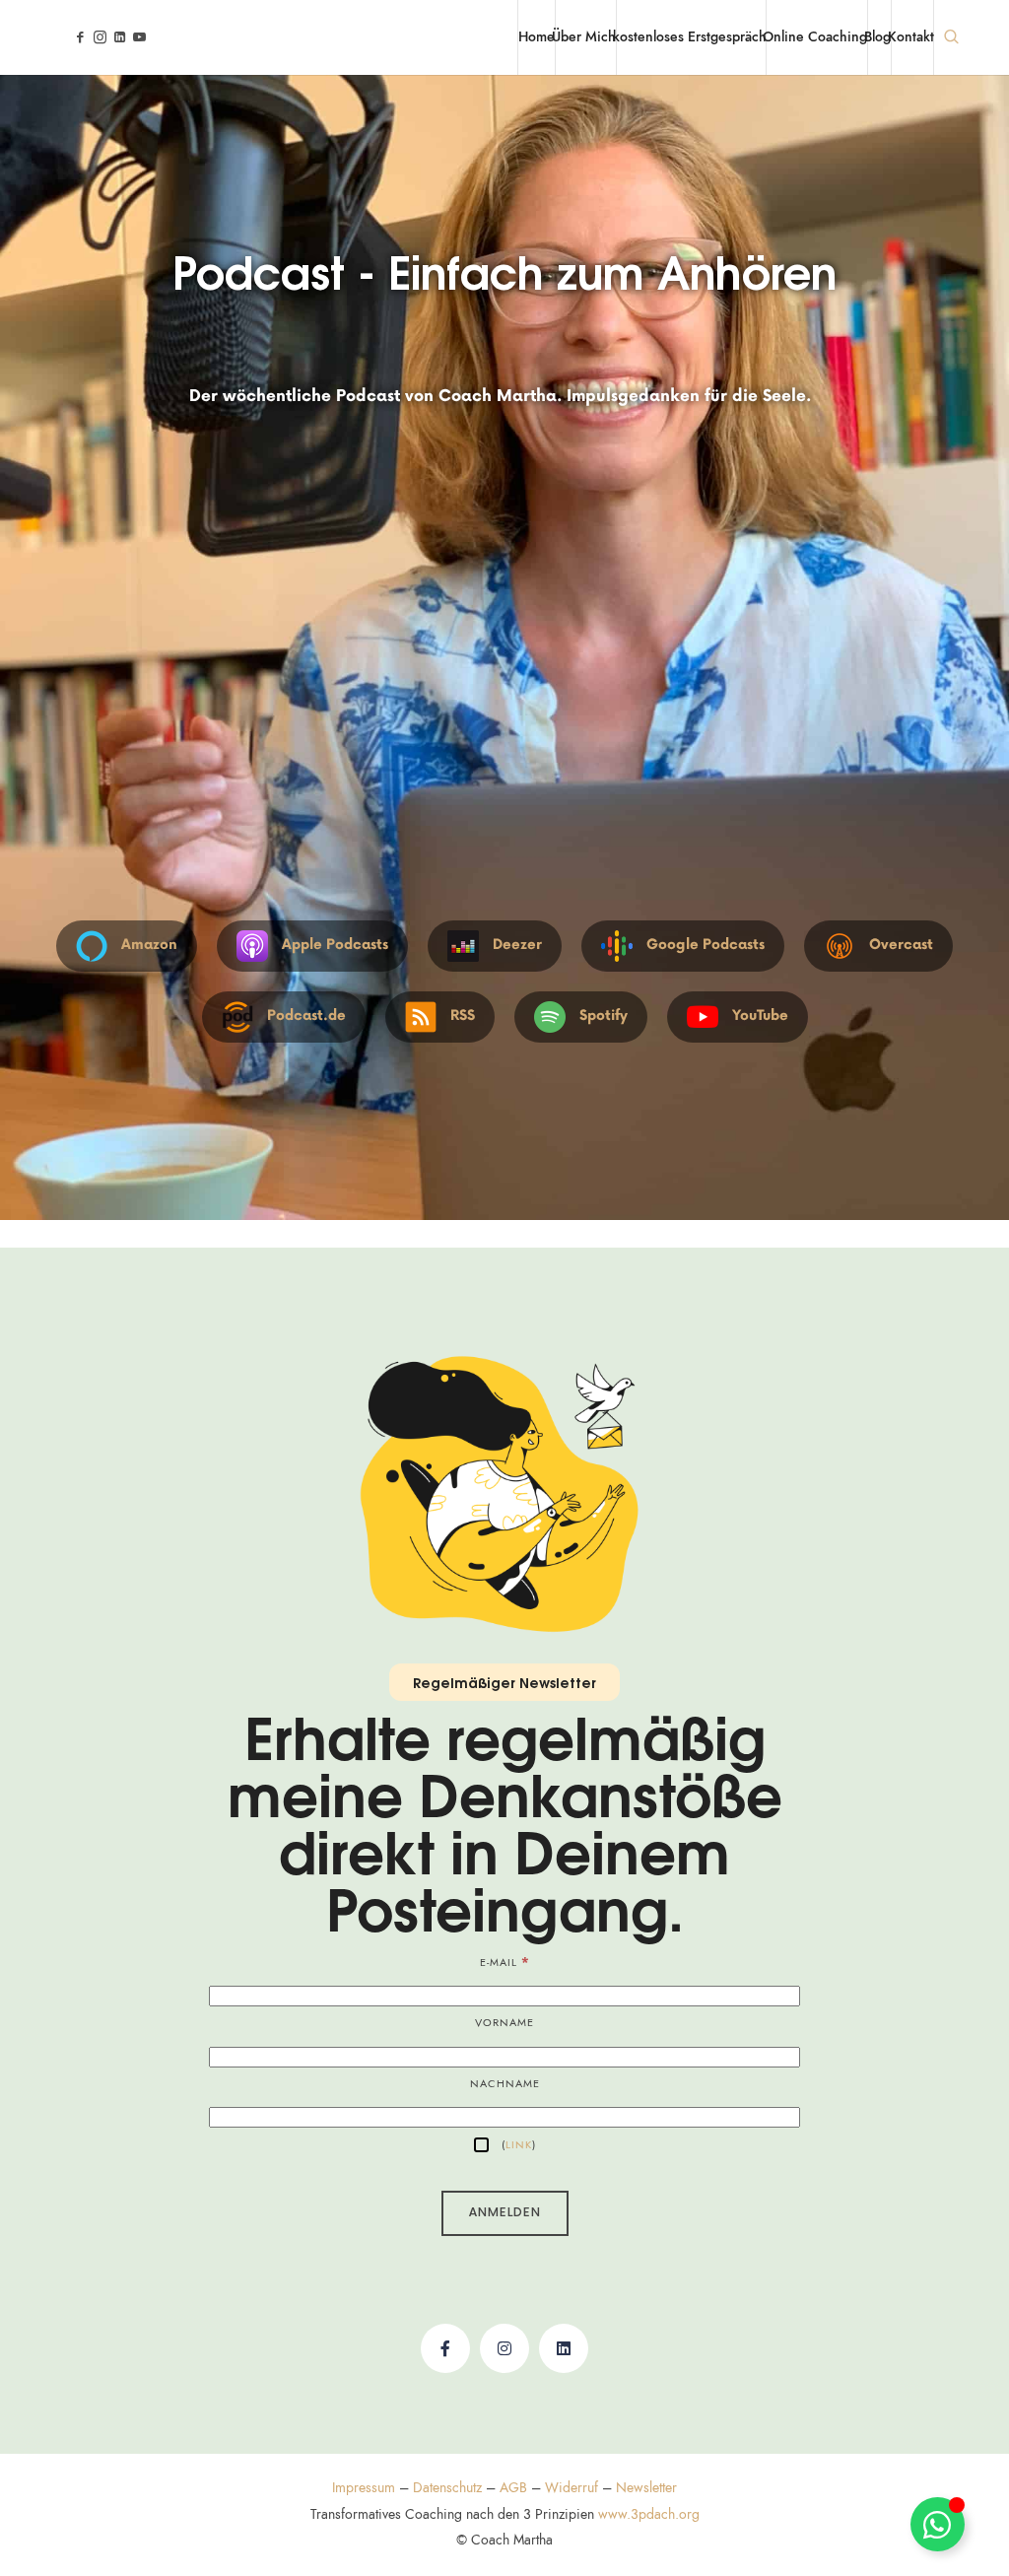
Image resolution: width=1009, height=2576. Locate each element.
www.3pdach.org (649, 2514)
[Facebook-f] (445, 2348)
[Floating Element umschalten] (938, 2524)
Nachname (505, 2084)
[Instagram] (504, 2348)
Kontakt (911, 36)
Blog (877, 36)
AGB (513, 2488)
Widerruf (572, 2488)
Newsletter (646, 2488)
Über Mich (584, 36)
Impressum (364, 2488)
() (517, 2145)
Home (537, 36)
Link (519, 2145)
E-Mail (505, 1962)
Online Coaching (815, 36)
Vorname (504, 2023)
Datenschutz (447, 2488)
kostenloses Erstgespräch (690, 36)
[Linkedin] (564, 2348)
